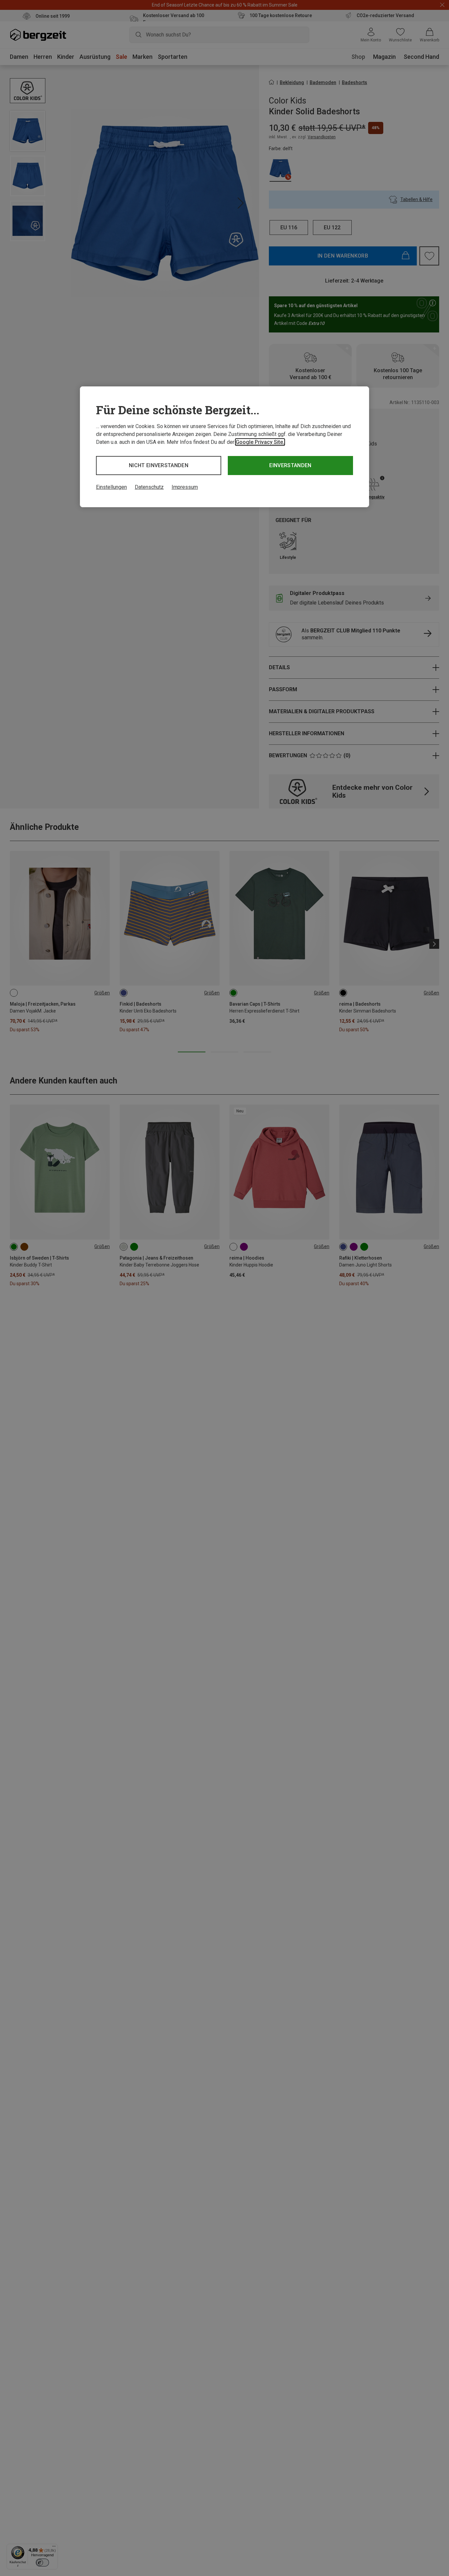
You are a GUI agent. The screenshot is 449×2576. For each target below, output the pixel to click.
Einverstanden (290, 465)
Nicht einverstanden (159, 465)
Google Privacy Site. (260, 442)
